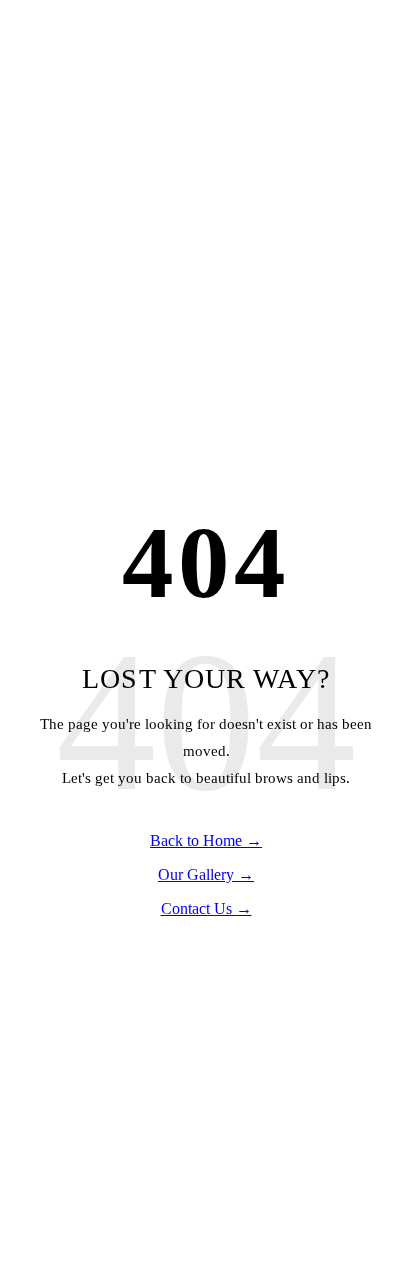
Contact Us (206, 908)
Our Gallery (206, 874)
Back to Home (206, 840)
